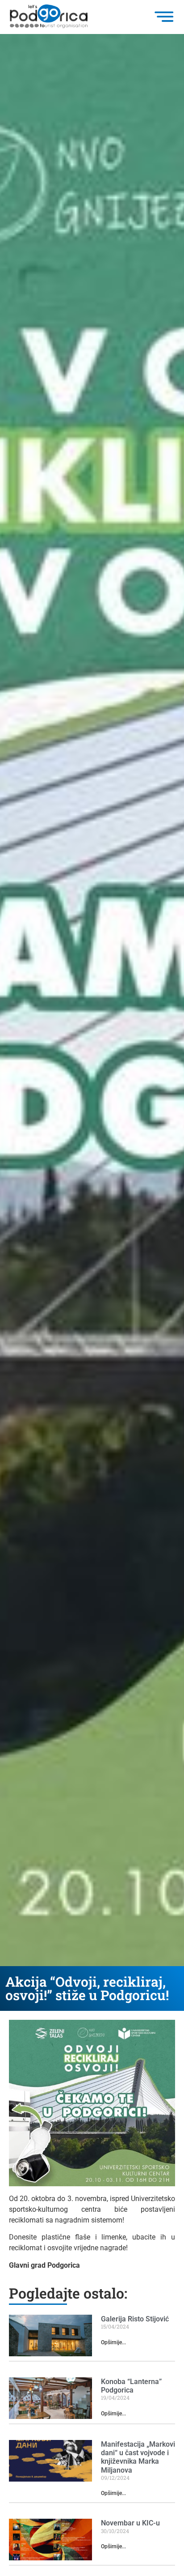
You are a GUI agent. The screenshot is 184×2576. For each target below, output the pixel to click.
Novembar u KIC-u (130, 2523)
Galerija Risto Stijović (135, 2319)
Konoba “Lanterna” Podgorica (131, 2386)
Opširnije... (113, 2342)
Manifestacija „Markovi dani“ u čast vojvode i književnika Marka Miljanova (138, 2457)
